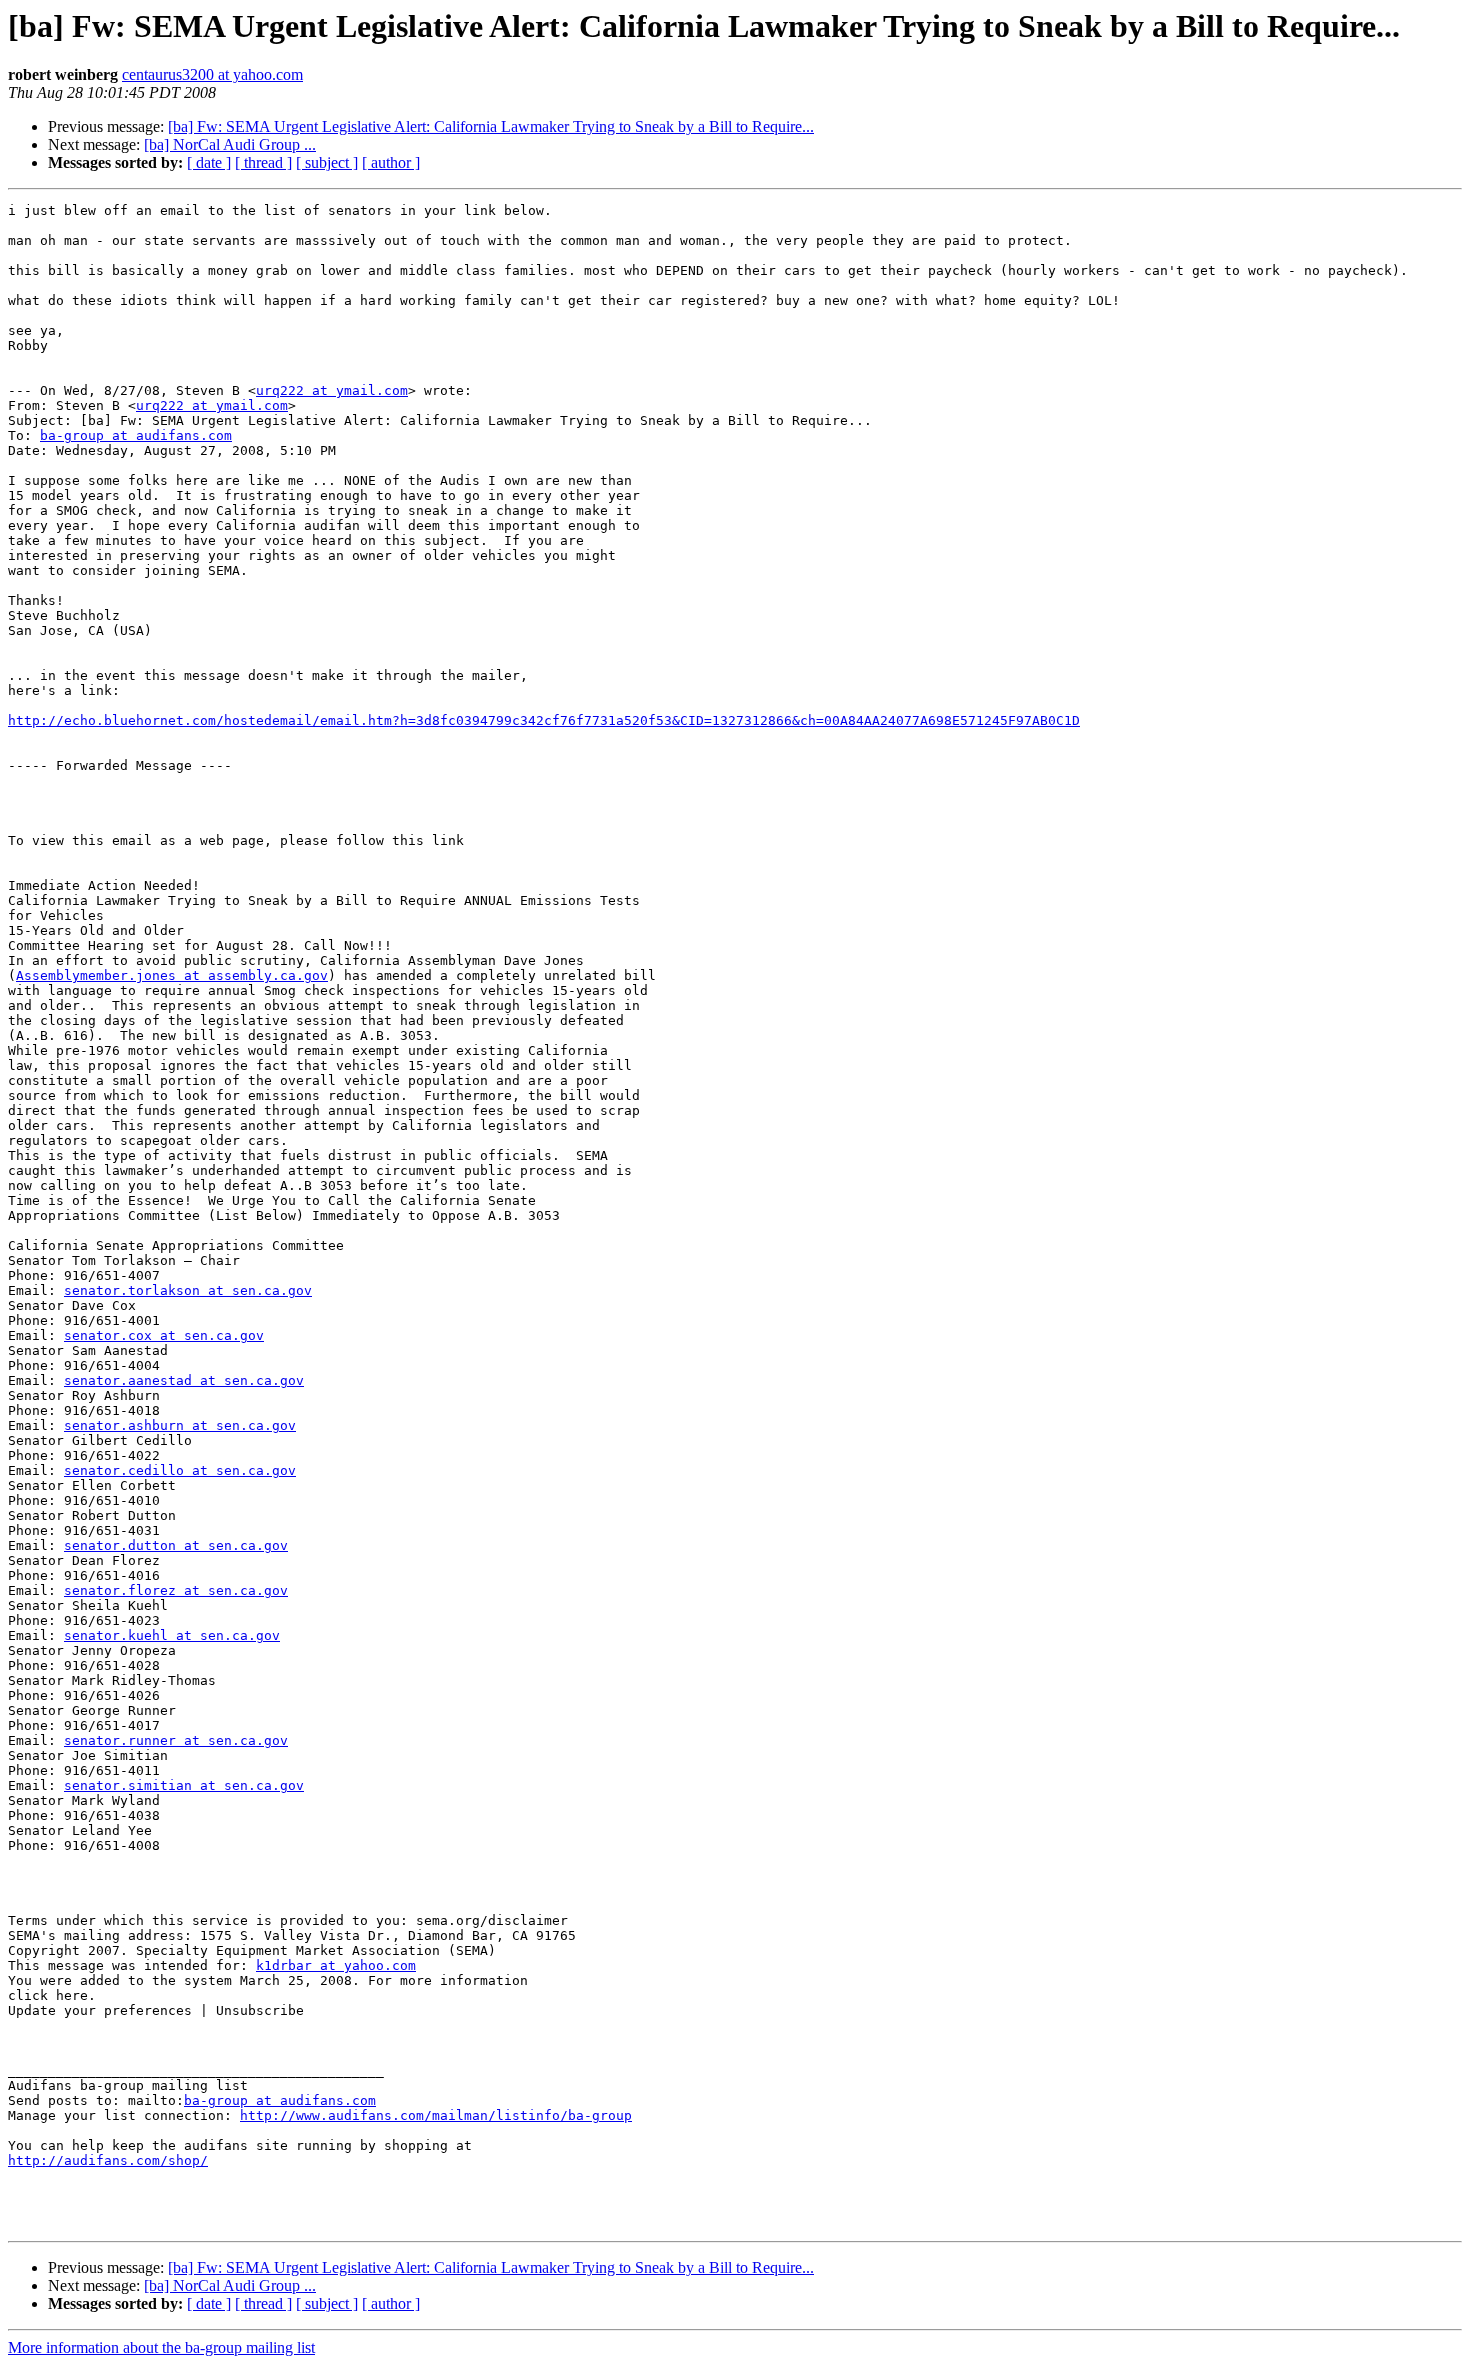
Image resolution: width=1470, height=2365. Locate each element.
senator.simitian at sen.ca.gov (184, 1785)
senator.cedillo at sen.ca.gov (180, 1470)
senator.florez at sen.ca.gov (176, 1590)
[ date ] (209, 162)
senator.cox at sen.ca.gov (164, 1335)
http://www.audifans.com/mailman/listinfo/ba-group (436, 2115)
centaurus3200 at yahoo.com (212, 74)
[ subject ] (327, 162)
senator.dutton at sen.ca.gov (176, 1545)
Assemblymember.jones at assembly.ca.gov (172, 975)
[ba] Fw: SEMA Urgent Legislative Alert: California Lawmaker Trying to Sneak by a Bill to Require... (491, 126)
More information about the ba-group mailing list (161, 2347)
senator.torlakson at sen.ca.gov (188, 1290)
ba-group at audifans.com (136, 435)
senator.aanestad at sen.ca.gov (184, 1380)
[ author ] (391, 162)
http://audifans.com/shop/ (108, 2160)
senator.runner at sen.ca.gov (176, 1740)
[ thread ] (263, 162)
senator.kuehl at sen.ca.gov (172, 1635)
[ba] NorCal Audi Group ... (230, 144)
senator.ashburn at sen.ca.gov (180, 1425)
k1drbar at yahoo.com (336, 1965)
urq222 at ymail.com (332, 390)
